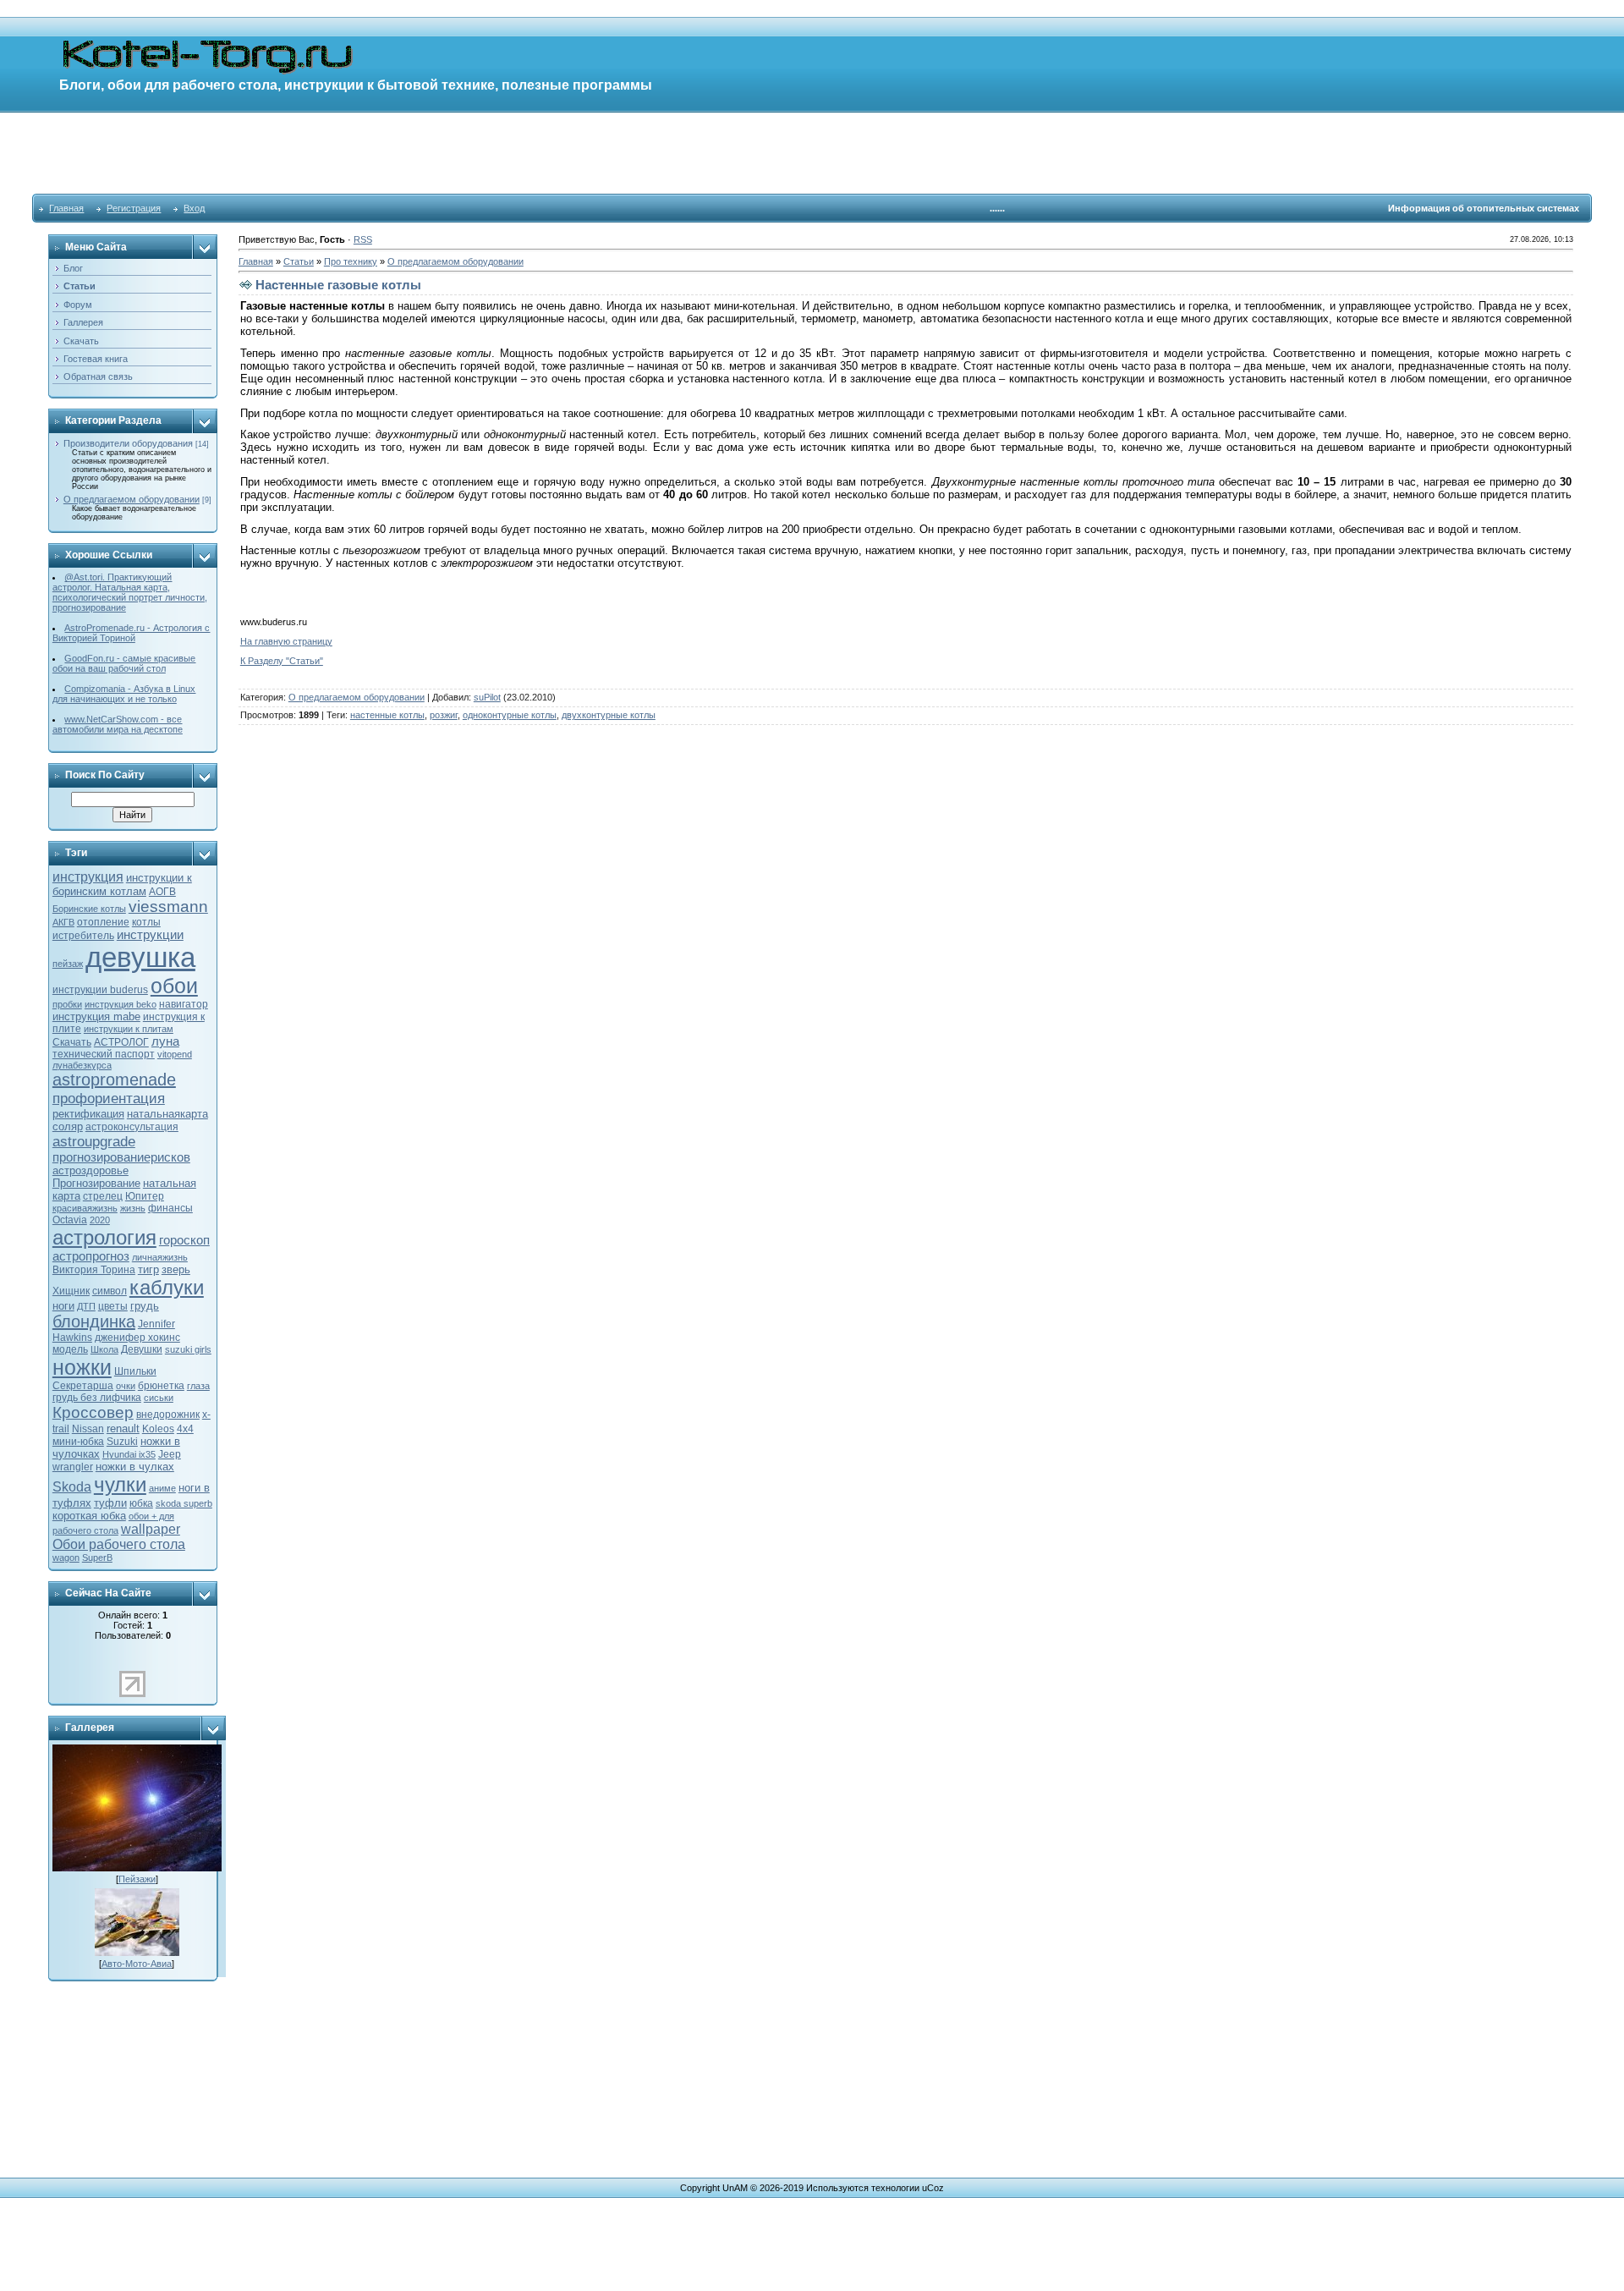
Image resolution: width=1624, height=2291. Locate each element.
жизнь (133, 1208)
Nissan (88, 1429)
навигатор (184, 1004)
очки (126, 1386)
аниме (162, 1488)
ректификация (88, 1114)
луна (165, 1041)
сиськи (159, 1398)
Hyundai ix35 (129, 1454)
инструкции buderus (100, 990)
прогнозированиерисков (121, 1157)
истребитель (83, 936)
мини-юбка (78, 1442)
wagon (66, 1558)
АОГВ (162, 892)
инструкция (88, 877)
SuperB (97, 1558)
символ (110, 1291)
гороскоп (184, 1240)
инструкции (150, 935)
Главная (66, 208)
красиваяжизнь (85, 1208)
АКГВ (63, 922)
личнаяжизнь (160, 1257)
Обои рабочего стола (119, 1544)
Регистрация (134, 208)
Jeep (170, 1454)
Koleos (158, 1429)
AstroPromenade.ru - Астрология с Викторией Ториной (132, 633)
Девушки (142, 1349)
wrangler (73, 1467)
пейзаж (68, 964)
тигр (148, 1269)
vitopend (175, 1054)
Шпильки (135, 1371)
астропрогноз (91, 1256)
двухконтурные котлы (609, 715)
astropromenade (114, 1080)
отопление (103, 922)
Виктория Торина (94, 1270)
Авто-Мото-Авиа (137, 1964)
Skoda (72, 1487)
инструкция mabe (96, 1016)
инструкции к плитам (129, 1029)
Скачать (72, 1042)
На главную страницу (286, 641)
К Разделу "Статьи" (282, 661)
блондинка (94, 1321)
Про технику (351, 261)
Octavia (70, 1220)
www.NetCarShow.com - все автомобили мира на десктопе (118, 724)
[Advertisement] (812, 152)
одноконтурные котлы (510, 715)
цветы (113, 1306)
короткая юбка (89, 1516)
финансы (170, 1208)
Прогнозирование (96, 1183)
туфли (110, 1503)
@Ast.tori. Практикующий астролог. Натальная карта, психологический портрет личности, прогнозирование (130, 592)
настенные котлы (387, 715)
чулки (120, 1484)
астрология (104, 1237)
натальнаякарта (167, 1114)
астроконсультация (132, 1127)
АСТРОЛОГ (121, 1042)
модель (70, 1349)
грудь (145, 1306)
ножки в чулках (135, 1467)
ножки (82, 1367)
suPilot (487, 697)
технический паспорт (104, 1054)
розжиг (444, 715)
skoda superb (184, 1503)
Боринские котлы (89, 909)
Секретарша (83, 1386)
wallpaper (151, 1529)
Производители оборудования (128, 443)
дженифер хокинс (137, 1338)
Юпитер (145, 1196)
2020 (100, 1220)
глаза (198, 1386)
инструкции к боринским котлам (122, 885)
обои (174, 986)
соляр (68, 1126)
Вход (194, 208)
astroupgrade (94, 1141)
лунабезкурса (82, 1065)
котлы (146, 922)
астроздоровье (91, 1170)
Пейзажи (137, 1879)
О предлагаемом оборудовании (132, 499)
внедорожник (168, 1415)
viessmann (168, 907)
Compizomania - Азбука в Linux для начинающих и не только (124, 694)
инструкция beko (121, 1004)
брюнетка (161, 1386)
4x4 (185, 1429)
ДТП (86, 1306)
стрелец (103, 1196)
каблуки (167, 1287)
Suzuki (122, 1442)
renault (123, 1428)
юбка (141, 1503)
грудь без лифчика (97, 1398)
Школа (104, 1349)
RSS (363, 239)
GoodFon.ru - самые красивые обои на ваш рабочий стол (124, 663)
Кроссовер (93, 1412)
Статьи (299, 261)
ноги (63, 1306)
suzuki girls (188, 1349)
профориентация (109, 1098)
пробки (67, 1004)
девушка (140, 957)
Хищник (71, 1291)
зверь (176, 1269)
